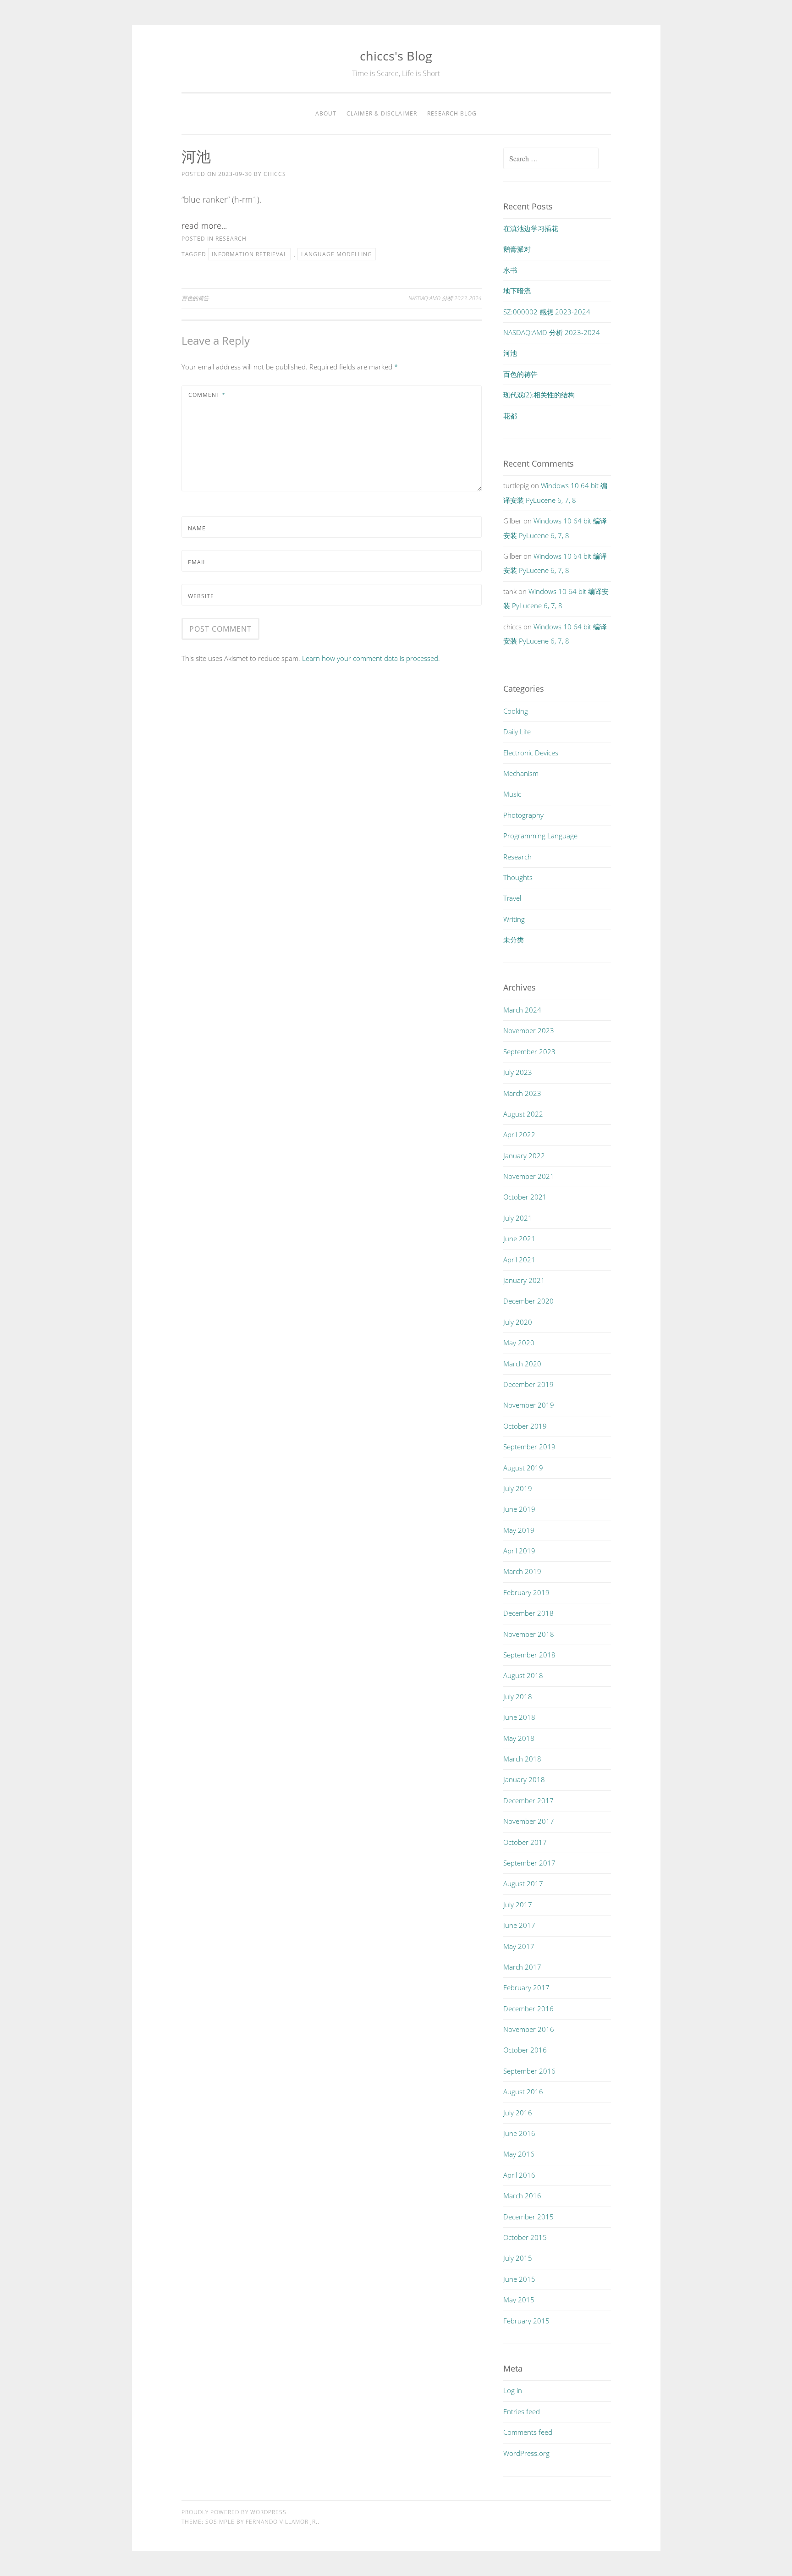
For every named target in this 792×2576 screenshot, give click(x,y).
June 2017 (519, 1925)
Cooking (516, 711)
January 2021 (524, 1280)
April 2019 (519, 1551)
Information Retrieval (249, 254)
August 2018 (523, 1675)
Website (201, 596)
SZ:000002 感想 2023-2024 (547, 312)
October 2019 (525, 1426)
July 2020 (518, 1322)
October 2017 (525, 1842)
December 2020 (528, 1301)
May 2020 (519, 1343)
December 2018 (528, 1613)
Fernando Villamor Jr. (282, 2522)
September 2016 (529, 2071)
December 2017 (528, 1800)
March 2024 (522, 1010)
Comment (207, 395)
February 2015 (526, 2321)
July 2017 (518, 1904)
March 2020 (522, 1364)
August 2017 (523, 1883)
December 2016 (528, 2009)
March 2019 (522, 1571)
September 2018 (529, 1655)
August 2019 (523, 1468)
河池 (510, 353)
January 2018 (524, 1779)
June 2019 (519, 1509)
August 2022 (523, 1114)
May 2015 (519, 2300)
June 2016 (519, 2133)
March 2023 (522, 1093)
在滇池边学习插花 (531, 228)
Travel (512, 898)
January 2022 (524, 1156)
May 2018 (519, 1738)
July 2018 (518, 1696)
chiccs (275, 174)
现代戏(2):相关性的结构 (539, 395)
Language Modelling (337, 254)
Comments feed (528, 2432)
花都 (510, 416)
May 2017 (519, 1946)
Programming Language (540, 836)
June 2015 (519, 2279)
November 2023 (529, 1030)
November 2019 (529, 1405)
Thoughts (518, 877)
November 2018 (529, 1634)
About (326, 113)
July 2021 (518, 1218)
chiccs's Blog (396, 56)
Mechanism (521, 773)
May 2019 (519, 1530)
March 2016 (522, 2196)
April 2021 (519, 1260)
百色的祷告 (195, 298)
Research (231, 239)
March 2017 (522, 1967)
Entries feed (522, 2411)
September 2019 (529, 1447)
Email (197, 562)
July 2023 (518, 1072)
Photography (523, 815)
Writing (514, 919)
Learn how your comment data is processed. (371, 658)
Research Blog (452, 113)
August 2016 (523, 2092)
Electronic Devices (531, 753)
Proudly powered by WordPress (234, 2512)
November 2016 (529, 2029)
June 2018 (519, 1717)
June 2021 (519, 1238)
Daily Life (517, 732)
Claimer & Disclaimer (382, 113)
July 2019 (518, 1488)
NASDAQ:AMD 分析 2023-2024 (445, 298)
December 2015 (528, 2217)
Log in (513, 2390)
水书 (510, 270)
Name (197, 528)
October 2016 (525, 2050)
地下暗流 (517, 291)
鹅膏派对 (517, 249)
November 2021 (529, 1176)
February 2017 (526, 1987)
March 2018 (522, 1759)
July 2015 (518, 2258)
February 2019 (526, 1592)
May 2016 (519, 2154)
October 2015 (525, 2237)
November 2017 (529, 1821)
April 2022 (519, 1134)
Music (512, 794)
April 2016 (519, 2175)
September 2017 (529, 1863)
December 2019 (528, 1384)
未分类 (514, 940)
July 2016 (518, 2113)
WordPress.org (526, 2453)
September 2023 (529, 1051)
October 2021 (525, 1197)
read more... (204, 226)
